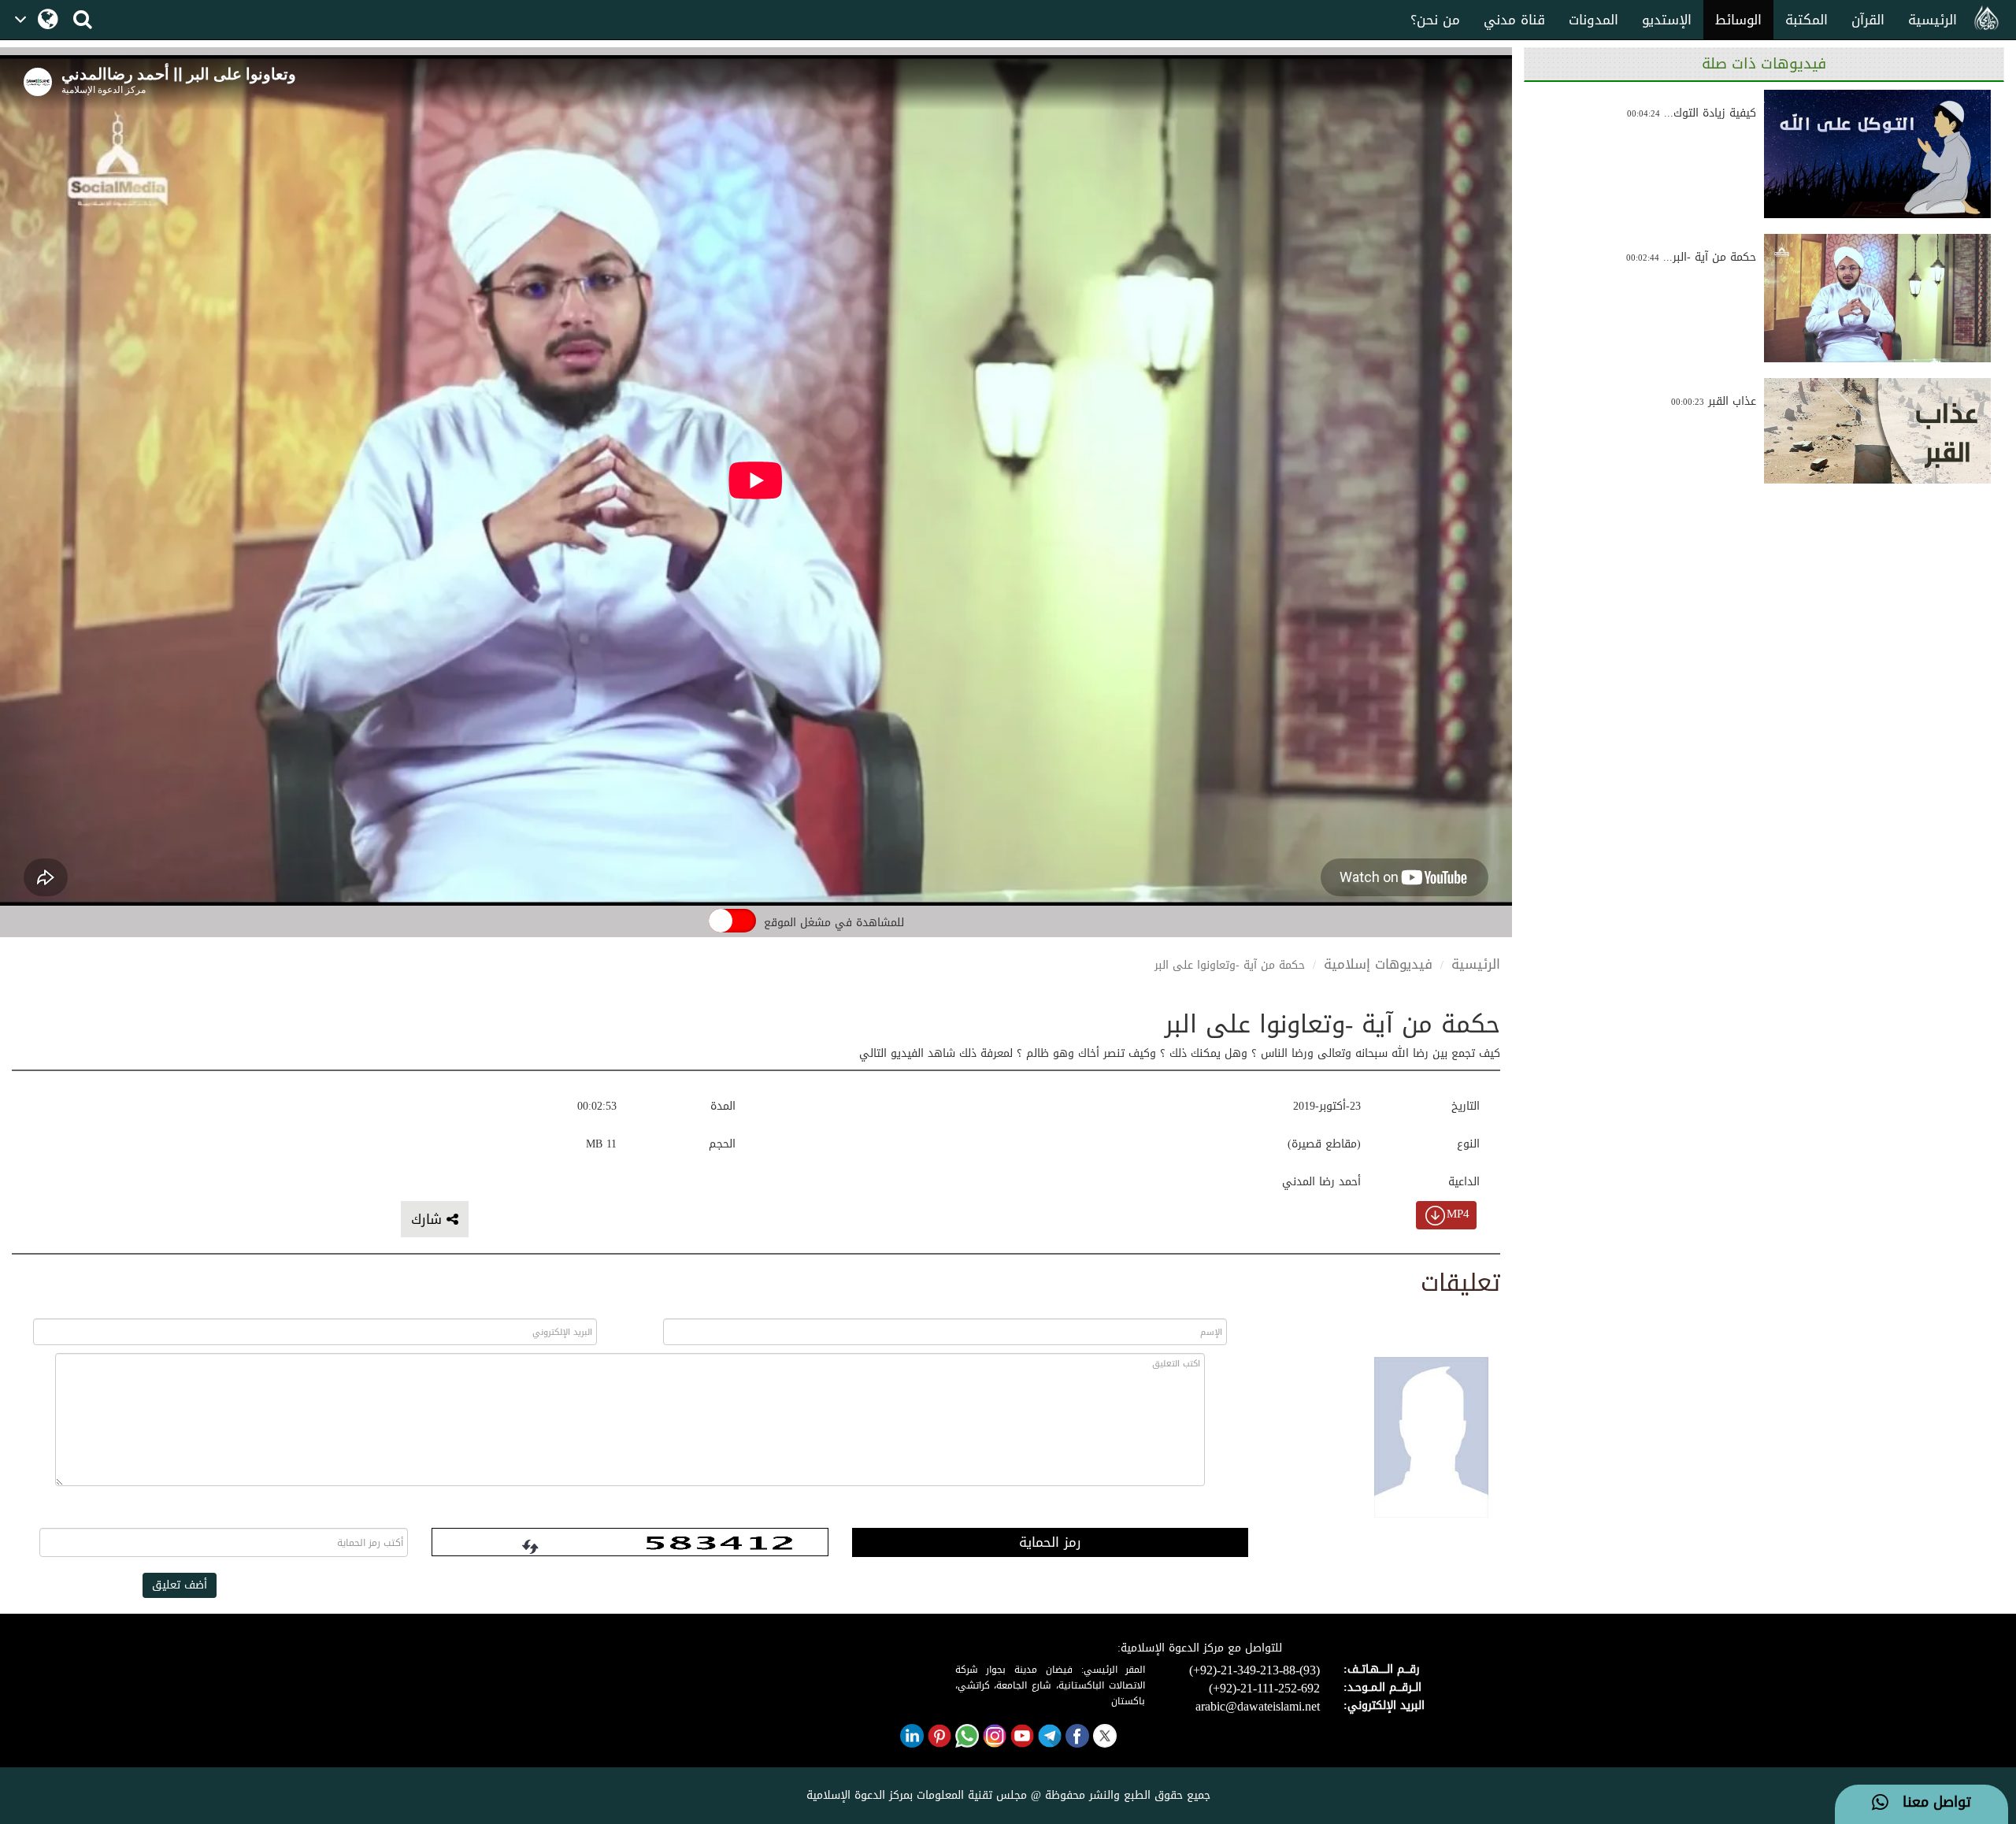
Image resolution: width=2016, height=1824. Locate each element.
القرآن (1868, 20)
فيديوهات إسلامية (1378, 964)
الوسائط (1738, 20)
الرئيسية (1933, 20)
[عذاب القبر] (1877, 442)
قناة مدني (1514, 20)
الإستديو (1667, 20)
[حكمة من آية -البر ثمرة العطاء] (1877, 298)
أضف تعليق (180, 1585)
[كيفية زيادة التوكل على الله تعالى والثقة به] (1877, 154)
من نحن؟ (1435, 20)
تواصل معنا (1930, 1803)
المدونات (1594, 20)
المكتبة (1807, 20)
